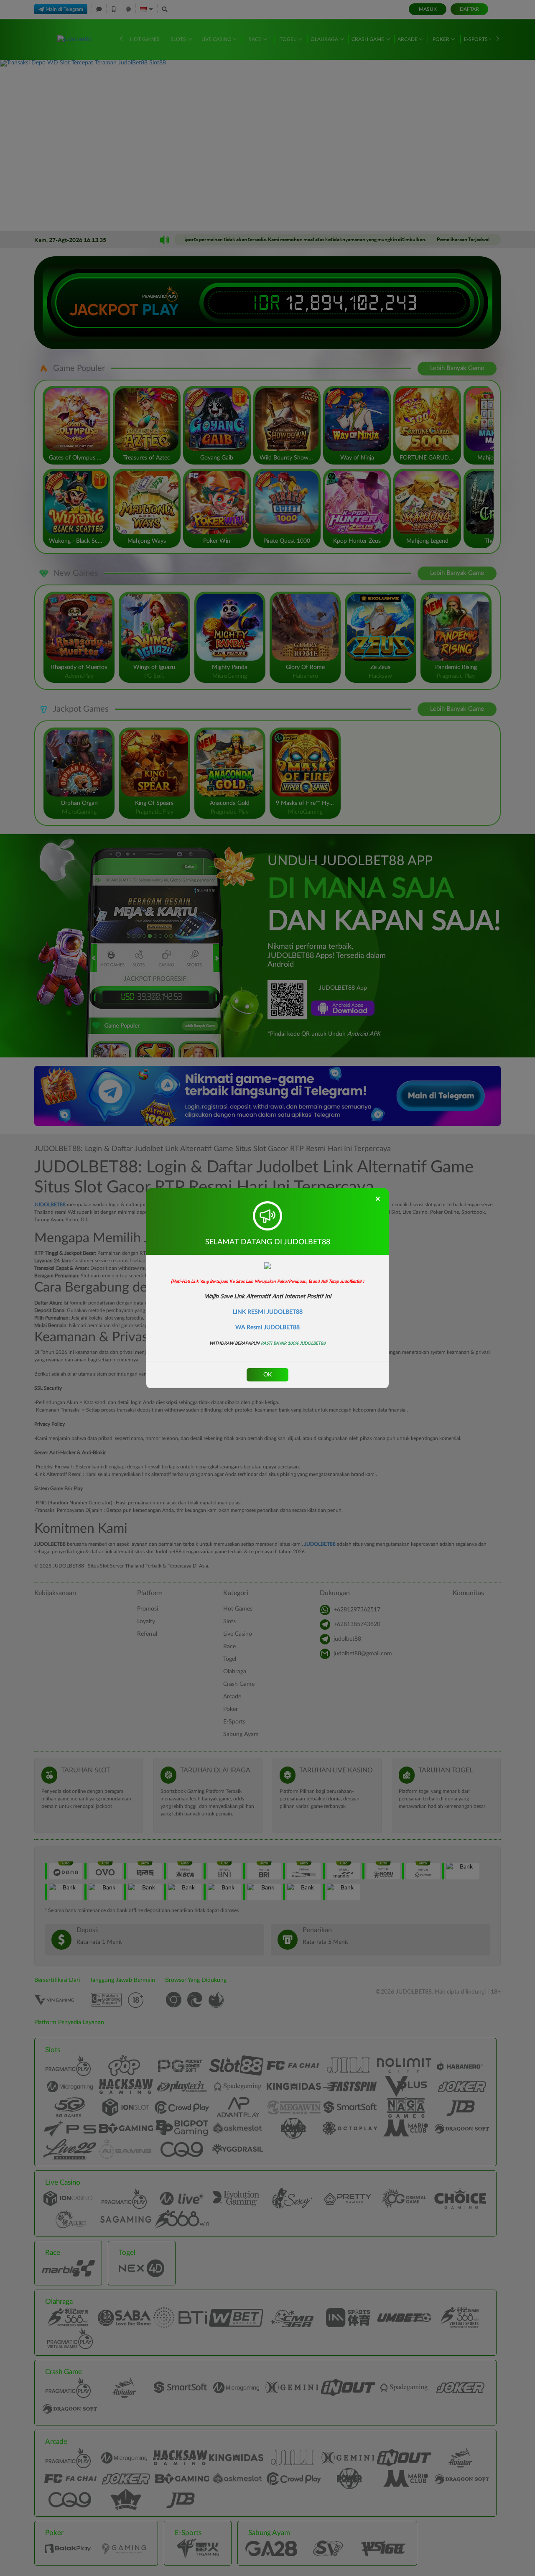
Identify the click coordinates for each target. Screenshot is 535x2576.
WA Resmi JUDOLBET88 (267, 1328)
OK (267, 1375)
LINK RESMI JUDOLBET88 (268, 1312)
